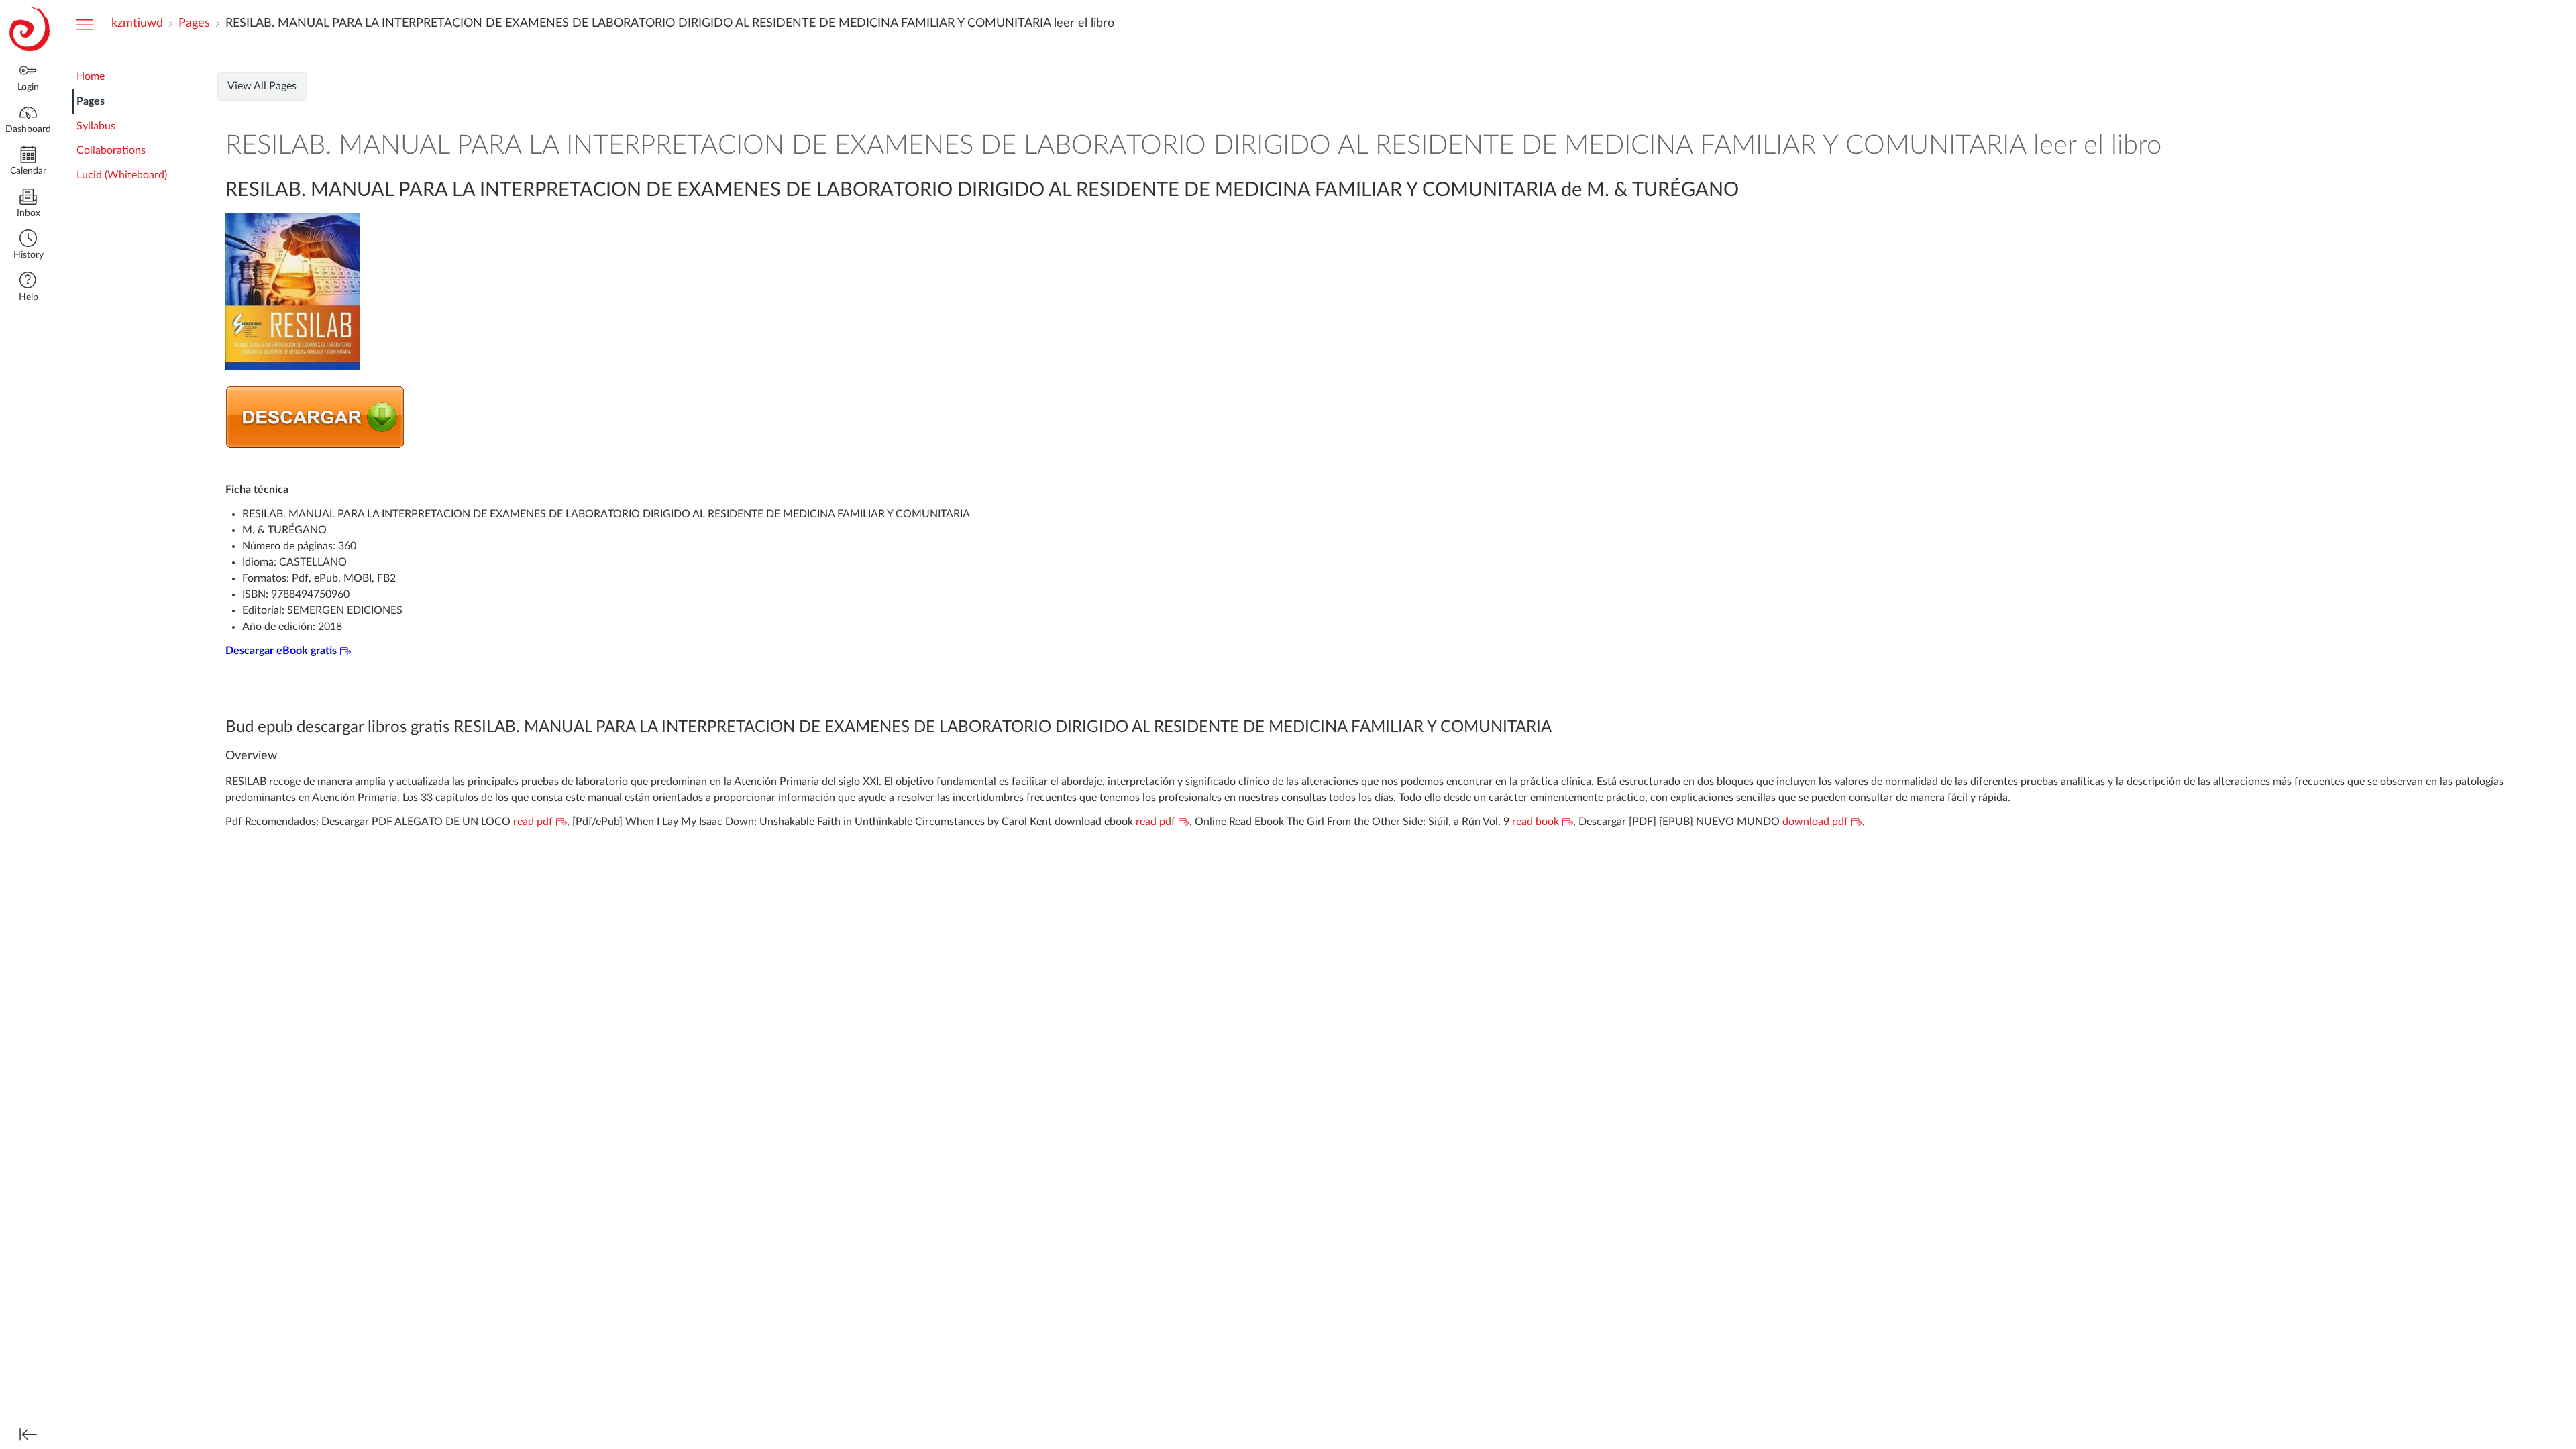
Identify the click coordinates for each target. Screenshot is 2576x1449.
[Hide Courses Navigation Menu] (85, 24)
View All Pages (262, 86)
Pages (91, 101)
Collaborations (111, 150)
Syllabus (96, 126)
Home (91, 76)
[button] (28, 246)
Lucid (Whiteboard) (122, 175)
